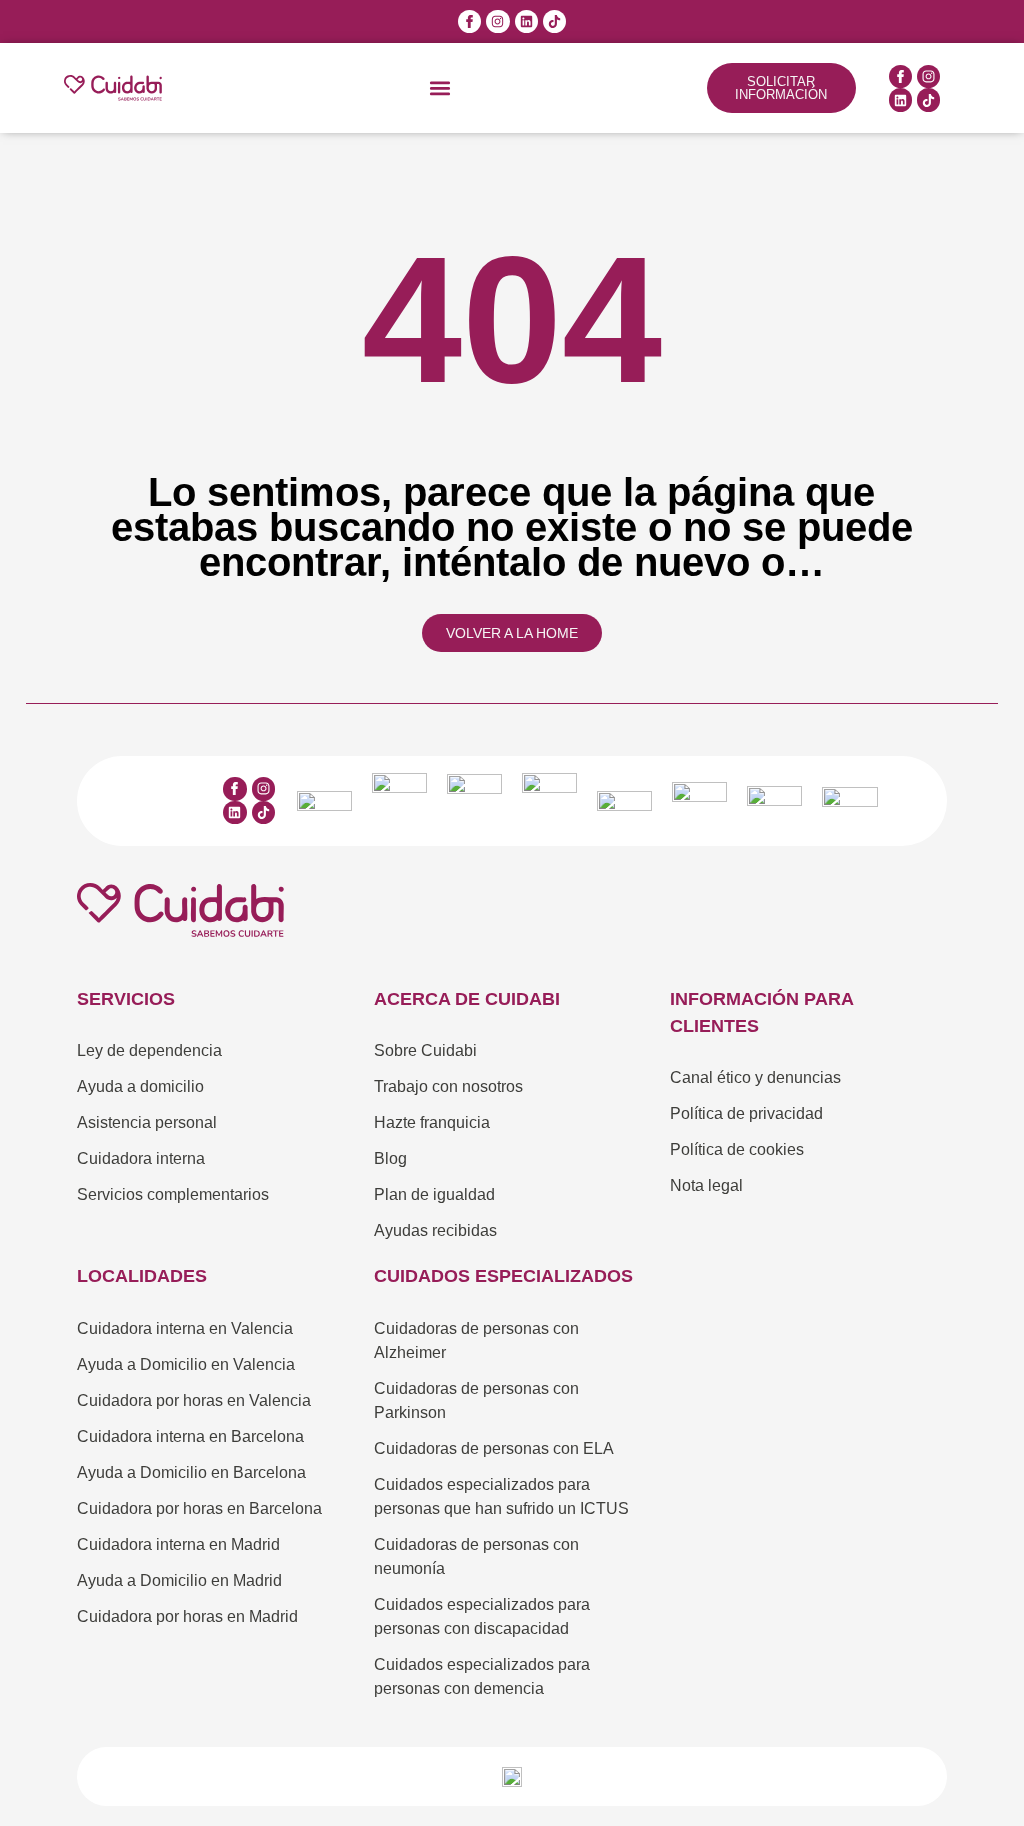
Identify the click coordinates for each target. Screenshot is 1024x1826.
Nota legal (706, 1185)
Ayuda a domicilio (140, 1086)
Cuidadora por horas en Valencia (194, 1400)
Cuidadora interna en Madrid (178, 1544)
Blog (390, 1158)
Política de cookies (737, 1149)
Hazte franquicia (432, 1122)
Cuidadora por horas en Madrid (187, 1616)
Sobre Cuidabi (425, 1050)
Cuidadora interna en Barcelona (190, 1436)
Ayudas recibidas (435, 1230)
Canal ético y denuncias (755, 1077)
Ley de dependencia (149, 1050)
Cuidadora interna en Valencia (185, 1328)
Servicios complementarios (173, 1194)
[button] (440, 88)
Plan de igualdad (434, 1194)
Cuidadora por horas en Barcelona (199, 1508)
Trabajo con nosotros (448, 1086)
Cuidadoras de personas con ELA (494, 1448)
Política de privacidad (746, 1113)
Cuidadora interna (141, 1158)
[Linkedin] (526, 21)
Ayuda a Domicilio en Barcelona (191, 1472)
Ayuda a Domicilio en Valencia (186, 1364)
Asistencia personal (147, 1122)
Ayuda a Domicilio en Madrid (179, 1580)
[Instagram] (497, 21)
